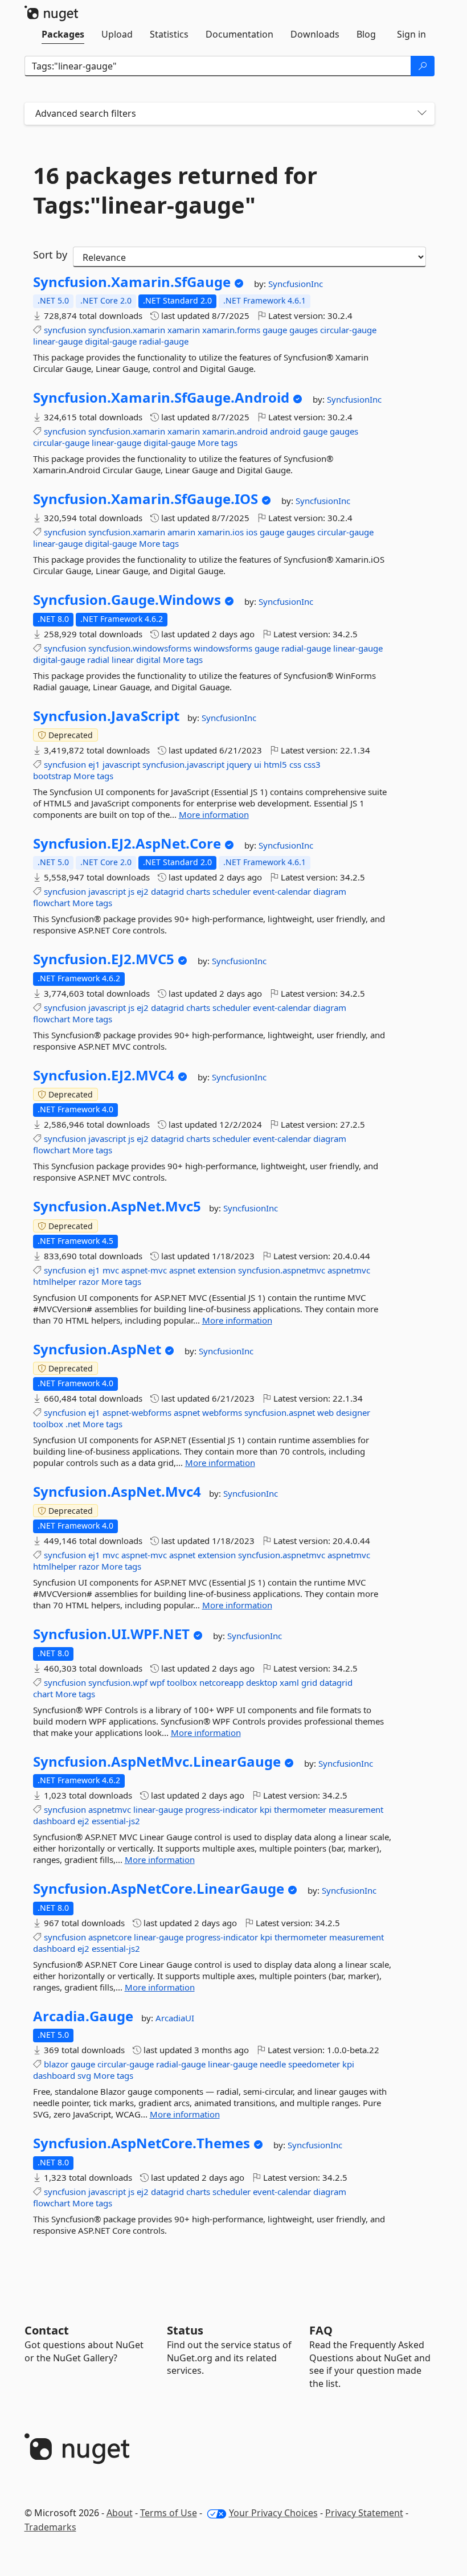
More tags (218, 443)
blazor (56, 2064)
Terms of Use (169, 2513)
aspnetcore (110, 1937)
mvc (111, 1270)
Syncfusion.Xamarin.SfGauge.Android (161, 398)
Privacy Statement (364, 2513)
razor (89, 1281)
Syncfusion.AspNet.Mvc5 (117, 1206)
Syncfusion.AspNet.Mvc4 (117, 1492)
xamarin (184, 330)
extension (217, 1270)
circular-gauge (348, 330)
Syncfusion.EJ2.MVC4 (104, 1075)
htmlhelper (55, 1281)
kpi (266, 1809)
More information (214, 814)
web (325, 1412)
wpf (157, 1682)
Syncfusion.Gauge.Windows (127, 600)
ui (258, 764)
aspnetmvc (349, 1270)
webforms (222, 1412)
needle (273, 2064)
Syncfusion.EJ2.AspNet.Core (127, 843)
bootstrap (52, 776)
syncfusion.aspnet (280, 1412)
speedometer (314, 2064)
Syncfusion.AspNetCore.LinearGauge (159, 1889)
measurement (356, 1809)
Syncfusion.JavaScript (106, 716)
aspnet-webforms (137, 1412)
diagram (330, 891)
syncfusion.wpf (118, 1682)
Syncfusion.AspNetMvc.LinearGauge (157, 1762)
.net (73, 1424)
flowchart (52, 903)
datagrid (167, 891)
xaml (289, 1682)
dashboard (54, 1821)
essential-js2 (116, 1821)
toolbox (48, 1424)
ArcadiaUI (175, 2018)
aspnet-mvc (144, 1270)
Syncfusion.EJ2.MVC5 (104, 959)
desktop (262, 1682)
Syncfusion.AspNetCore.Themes (142, 2143)
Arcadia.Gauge (83, 2016)
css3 (312, 764)
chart (43, 1694)
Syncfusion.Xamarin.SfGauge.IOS (146, 499)
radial (98, 660)
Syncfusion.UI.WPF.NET (111, 1634)
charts (198, 891)
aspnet (182, 1270)
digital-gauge (111, 341)
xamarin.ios (221, 532)
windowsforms (223, 648)
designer (353, 1412)
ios (252, 532)
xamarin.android (235, 431)
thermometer (300, 1809)
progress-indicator (221, 1809)
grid (309, 1682)
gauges (304, 330)
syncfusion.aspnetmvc (282, 1270)
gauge (275, 330)
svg (84, 2075)
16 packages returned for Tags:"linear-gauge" (175, 190)
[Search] (423, 66)
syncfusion (65, 330)
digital (148, 660)
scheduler (232, 891)
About (120, 2513)
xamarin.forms (231, 330)
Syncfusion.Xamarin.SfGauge (132, 282)
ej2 (143, 891)
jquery (239, 764)
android (285, 431)
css (295, 764)
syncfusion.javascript (183, 764)
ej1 (94, 764)
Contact (47, 2330)
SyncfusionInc (296, 284)
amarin (181, 532)
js (131, 891)
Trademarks (50, 2527)
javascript (121, 764)
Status (185, 2330)
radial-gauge (164, 341)
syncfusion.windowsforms (140, 648)
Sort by (50, 255)
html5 (275, 764)
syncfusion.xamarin (127, 330)
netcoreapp (222, 1682)
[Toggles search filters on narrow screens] (422, 114)
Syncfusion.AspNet (97, 1349)
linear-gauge (58, 341)
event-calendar (282, 891)
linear (123, 660)
